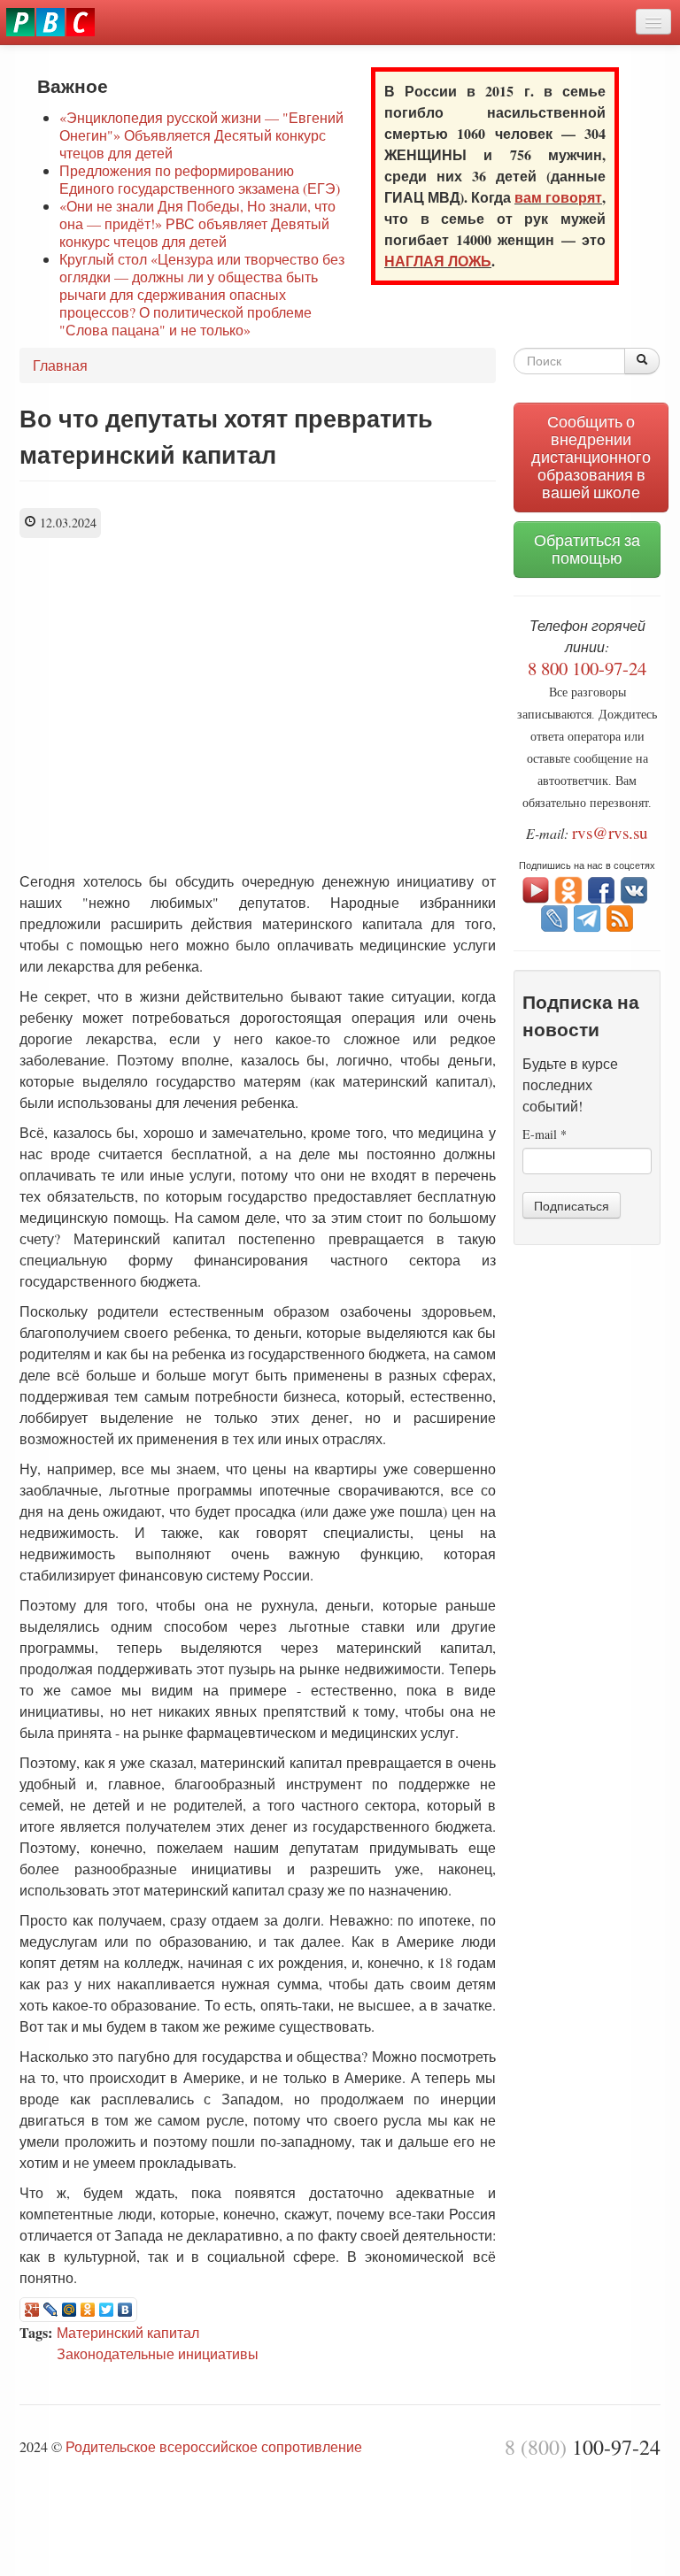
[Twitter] (107, 2310)
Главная (60, 365)
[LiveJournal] (51, 2310)
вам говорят (558, 197)
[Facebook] (601, 888)
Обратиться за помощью (587, 549)
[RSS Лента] (620, 916)
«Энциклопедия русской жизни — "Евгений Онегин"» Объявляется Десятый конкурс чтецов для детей (201, 135)
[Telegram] (587, 916)
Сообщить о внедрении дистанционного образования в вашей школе (591, 457)
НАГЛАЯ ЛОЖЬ (438, 261)
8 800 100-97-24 (587, 668)
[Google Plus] (32, 2310)
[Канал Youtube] (536, 888)
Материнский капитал (128, 2332)
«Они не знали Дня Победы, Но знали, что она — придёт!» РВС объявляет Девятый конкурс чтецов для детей (197, 223)
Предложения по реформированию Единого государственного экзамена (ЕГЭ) (200, 179)
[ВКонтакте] (125, 2310)
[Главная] (50, 22)
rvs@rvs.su (610, 832)
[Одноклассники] (88, 2310)
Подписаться (572, 1205)
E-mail (545, 1134)
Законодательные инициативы (158, 2353)
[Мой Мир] (70, 2310)
